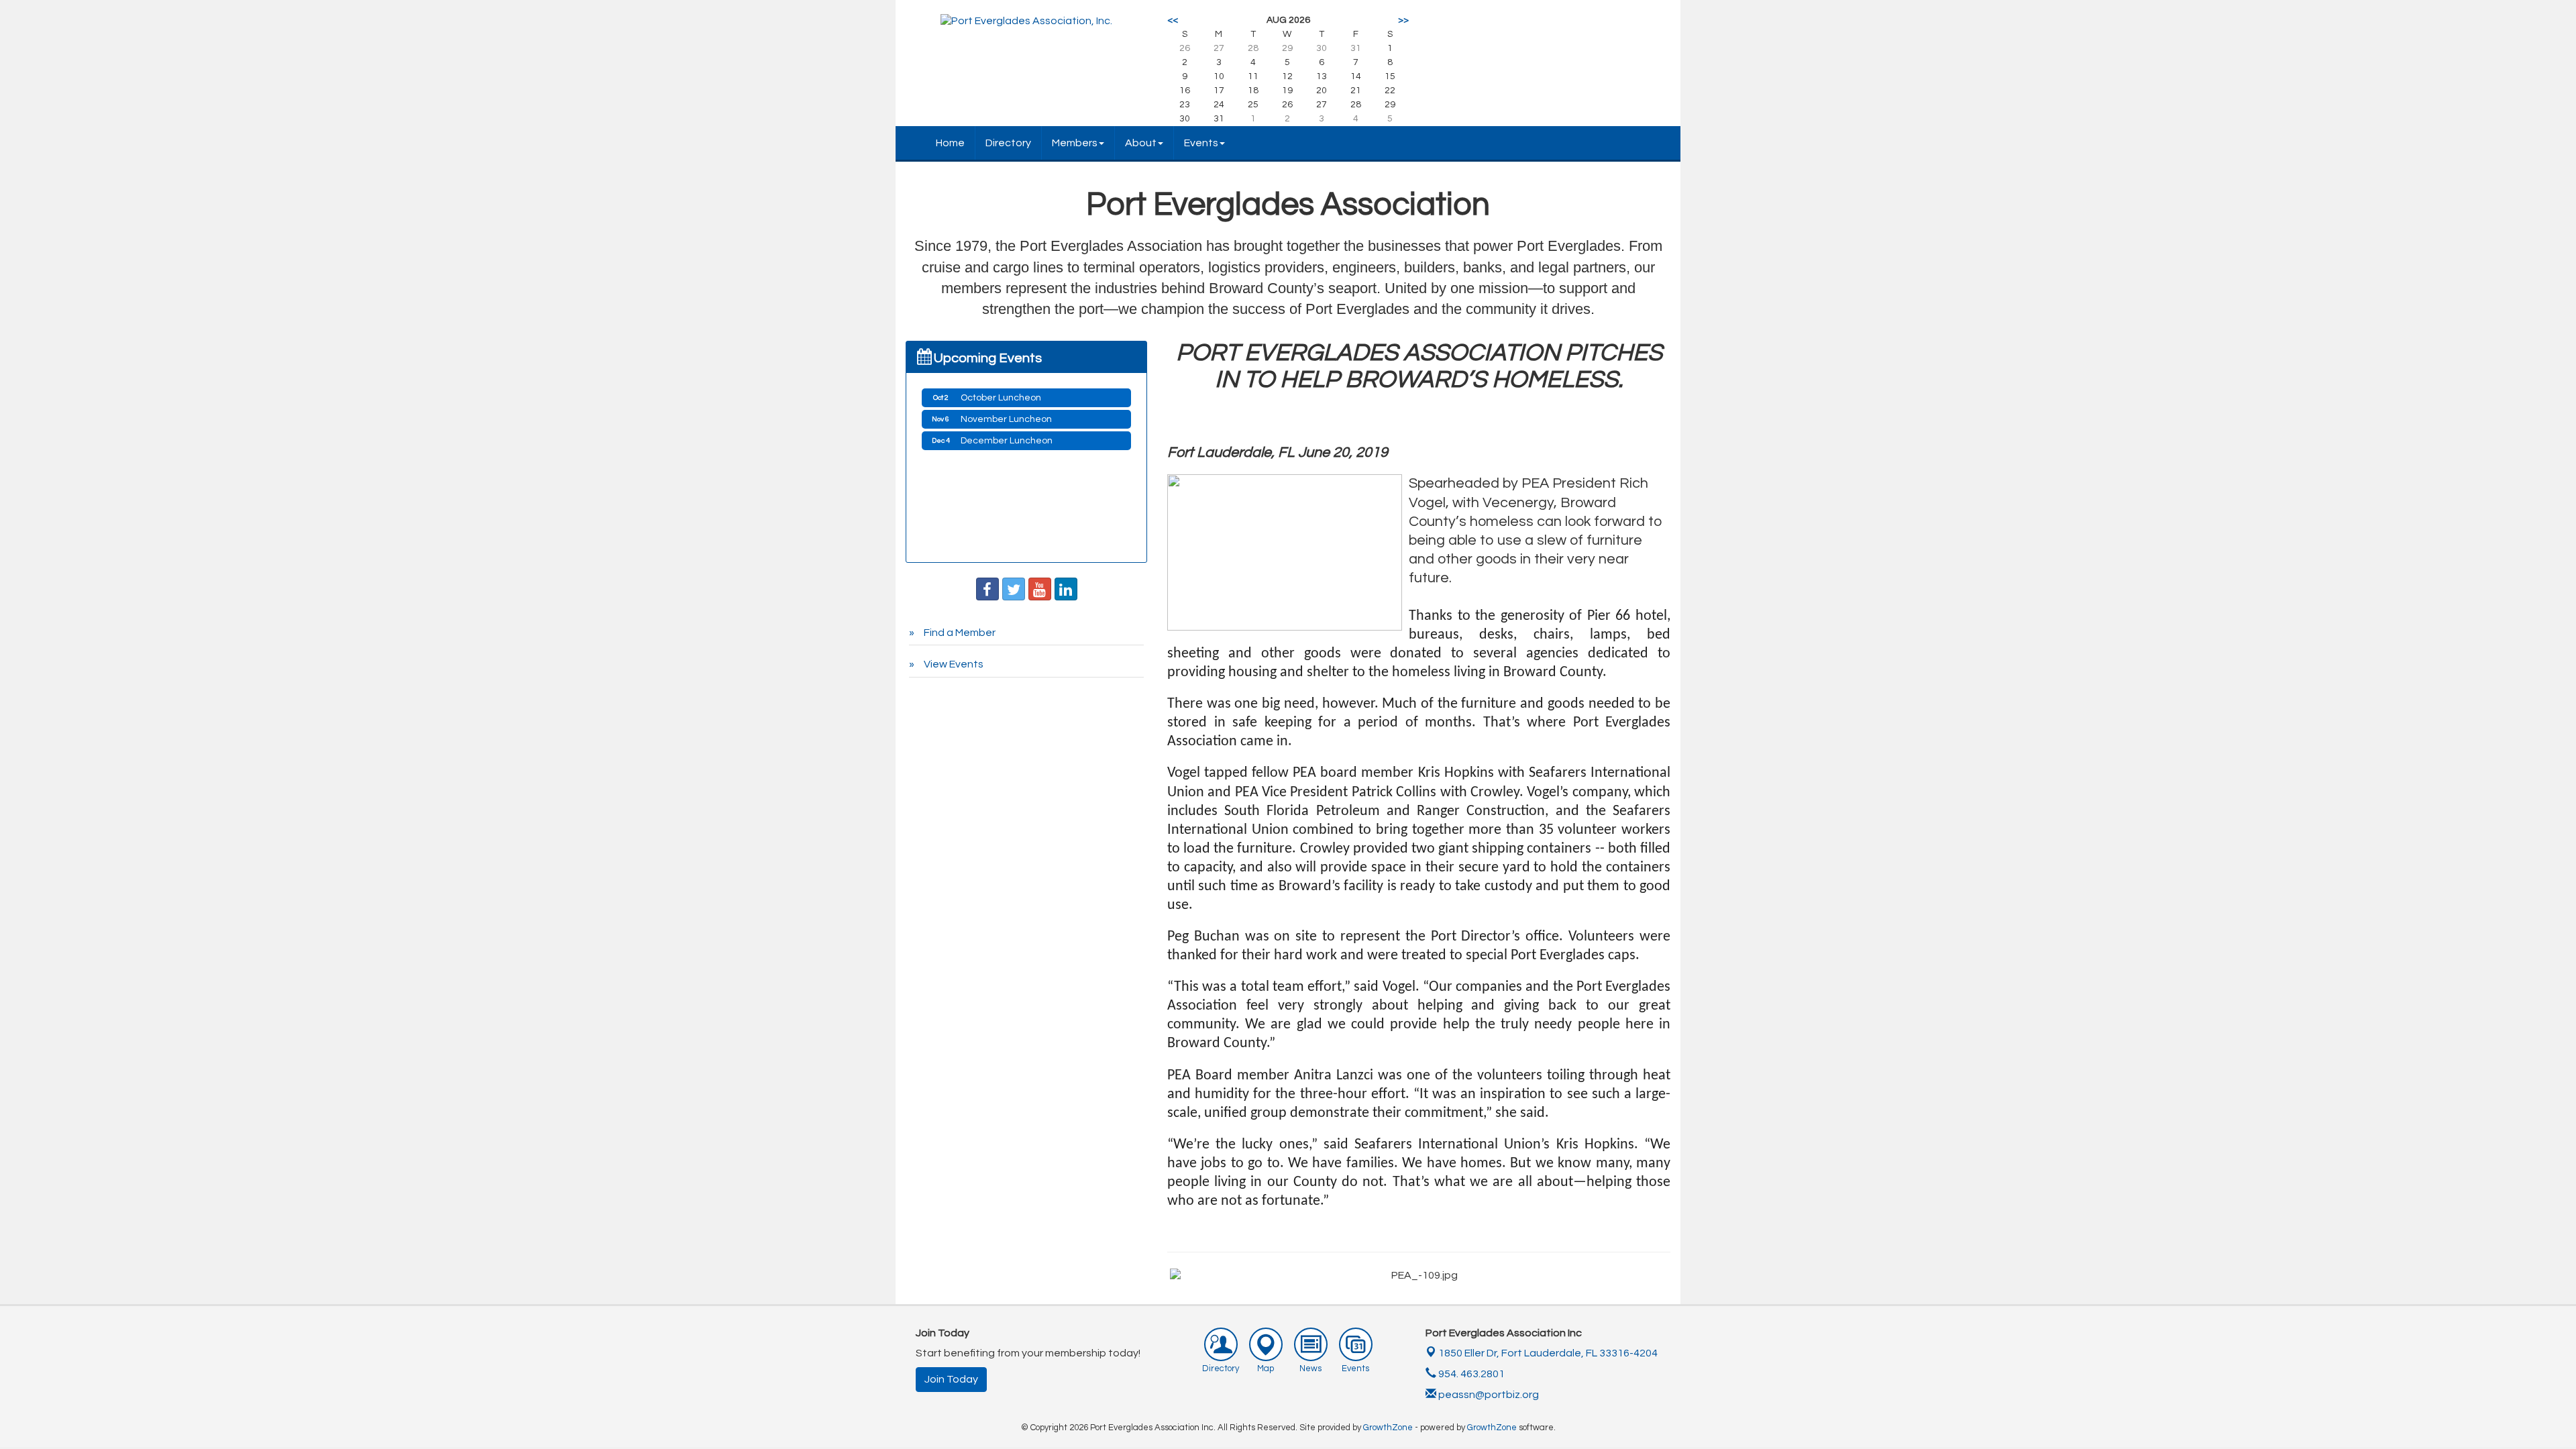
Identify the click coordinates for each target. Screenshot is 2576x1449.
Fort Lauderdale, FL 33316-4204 (1548, 1353)
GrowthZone (1388, 1428)
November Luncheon (1006, 419)
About (1141, 143)
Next (1688, 1291)
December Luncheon (1007, 441)
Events (1201, 143)
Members (1075, 143)
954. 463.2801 (1470, 1374)
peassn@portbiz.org (1489, 1395)
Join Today (951, 1379)
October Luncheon (1001, 398)
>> (1403, 20)
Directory (1008, 143)
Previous (1150, 1291)
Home (950, 143)
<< (1173, 20)
